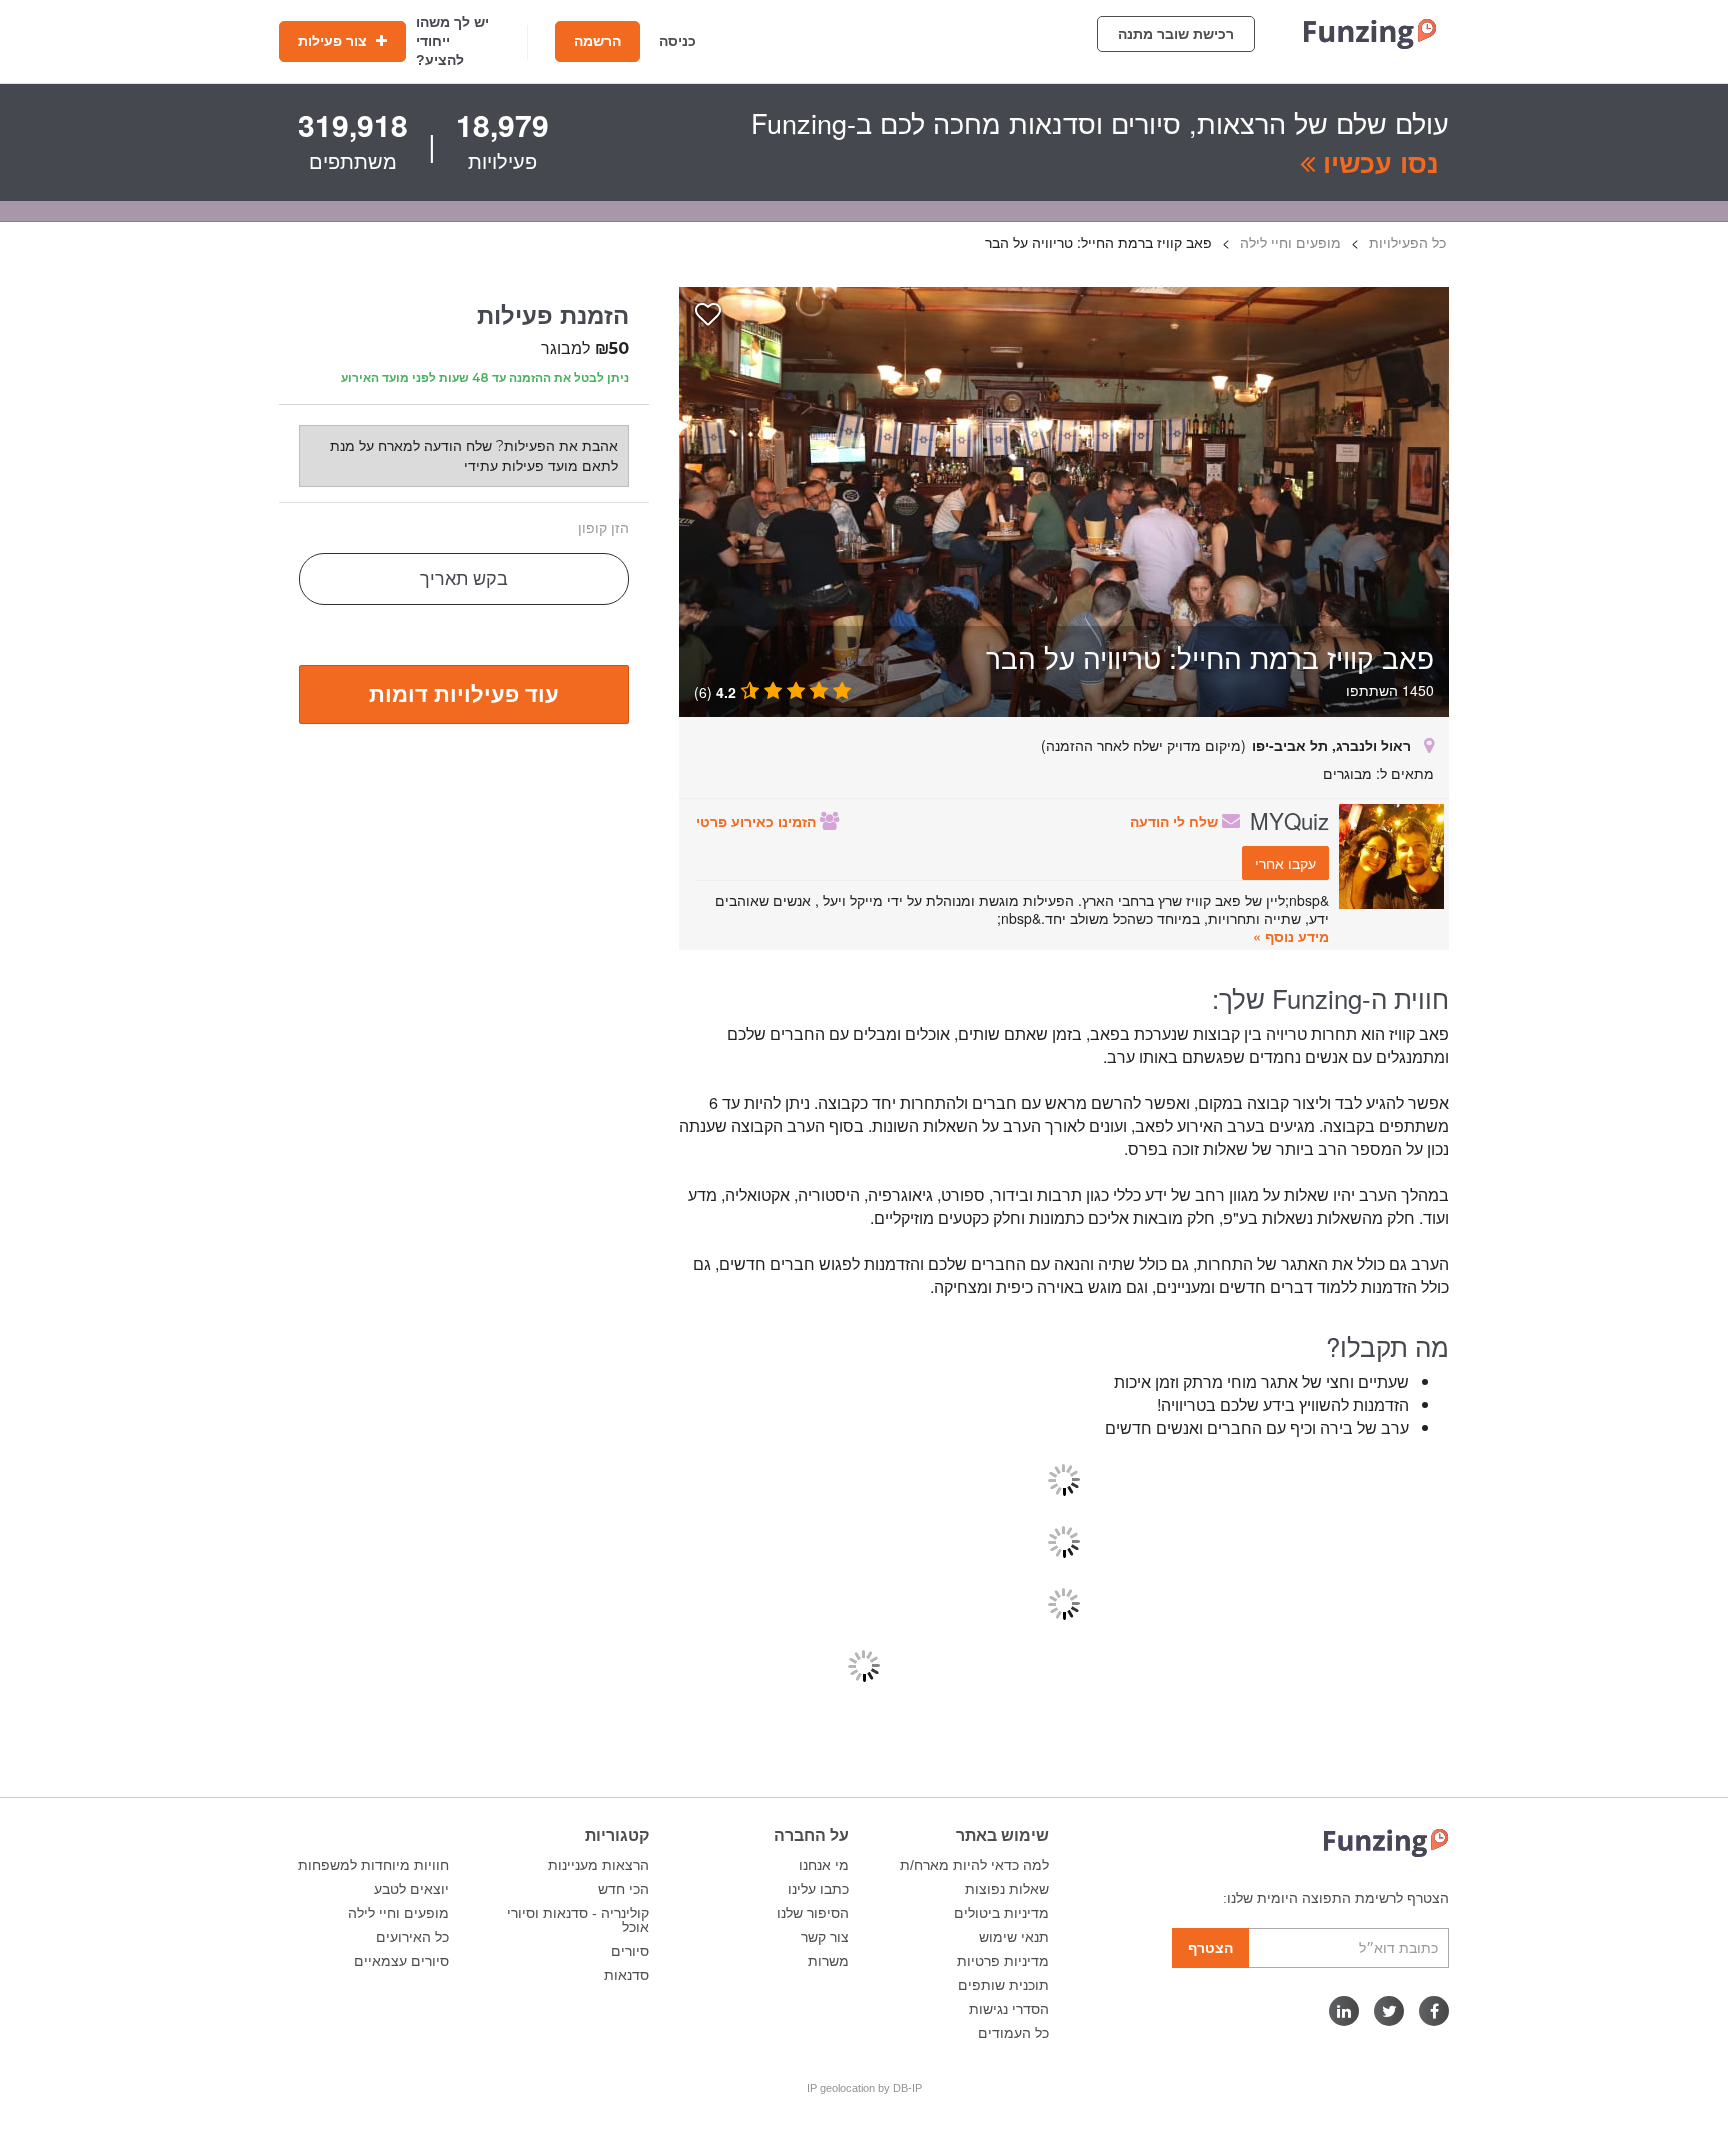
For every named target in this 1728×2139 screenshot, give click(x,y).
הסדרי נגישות (1009, 2009)
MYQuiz (1289, 820)
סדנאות (626, 1975)
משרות (828, 1961)
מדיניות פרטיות (1003, 1961)
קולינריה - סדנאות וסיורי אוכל (578, 1920)
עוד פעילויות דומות (464, 693)
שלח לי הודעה (1176, 821)
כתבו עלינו (818, 1889)
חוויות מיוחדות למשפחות (373, 1865)
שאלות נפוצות (1007, 1889)
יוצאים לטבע (411, 1889)
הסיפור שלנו (813, 1913)
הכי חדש (623, 1889)
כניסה (677, 41)
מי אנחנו (824, 1865)
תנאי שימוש (1014, 1937)
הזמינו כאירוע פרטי (758, 821)
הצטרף (1210, 1948)
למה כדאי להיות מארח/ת (974, 1865)
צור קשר (825, 1937)
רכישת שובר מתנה (1176, 34)
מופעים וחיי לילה (398, 1913)
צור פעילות (334, 41)
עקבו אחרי (1285, 863)
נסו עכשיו (1377, 162)
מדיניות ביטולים (1001, 1913)
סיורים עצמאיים (401, 1961)
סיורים (630, 1951)
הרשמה (597, 41)
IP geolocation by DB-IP (864, 2088)
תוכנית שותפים (1003, 1985)
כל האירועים (412, 1937)
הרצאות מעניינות (598, 1865)
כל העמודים (1013, 2033)
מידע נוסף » (1291, 936)
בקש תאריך (464, 579)
